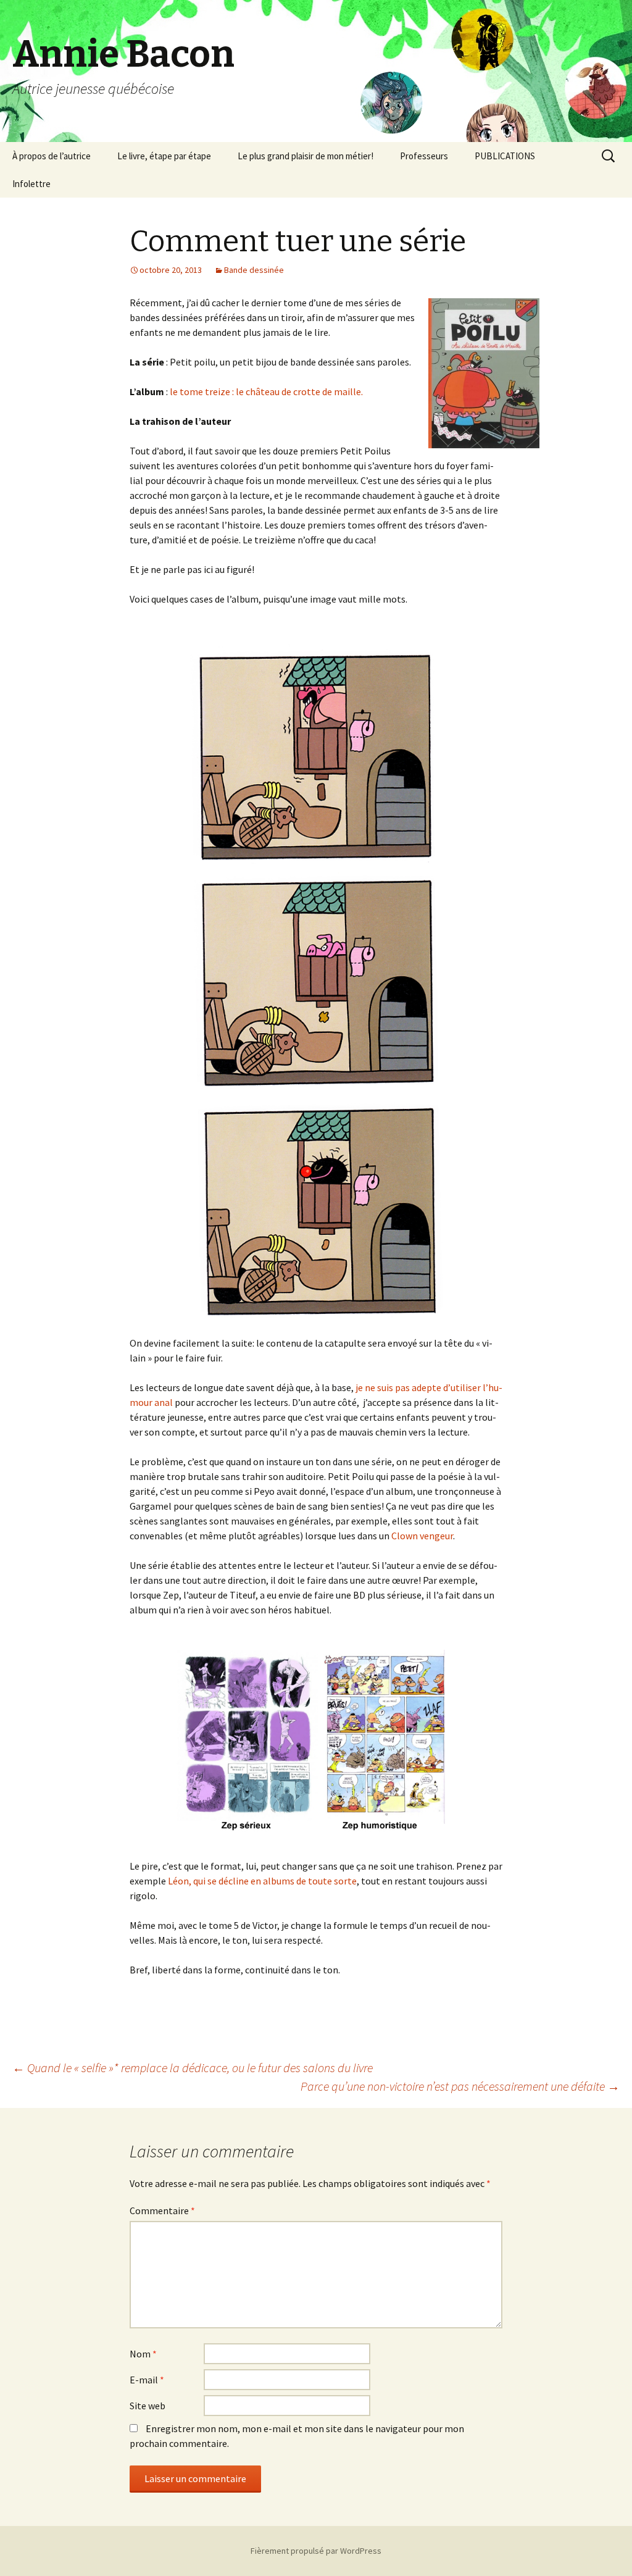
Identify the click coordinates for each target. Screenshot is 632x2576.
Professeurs (424, 156)
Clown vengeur (422, 1536)
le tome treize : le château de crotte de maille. (266, 391)
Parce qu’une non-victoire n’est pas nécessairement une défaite (460, 2086)
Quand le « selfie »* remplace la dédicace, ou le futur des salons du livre (193, 2068)
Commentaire (162, 2210)
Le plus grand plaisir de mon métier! (306, 156)
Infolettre (31, 184)
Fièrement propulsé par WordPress (316, 2551)
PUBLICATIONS (505, 156)
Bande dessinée (254, 270)
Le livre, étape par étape (164, 156)
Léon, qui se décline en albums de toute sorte (262, 1881)
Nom (143, 2354)
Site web (148, 2406)
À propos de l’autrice (52, 156)
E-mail (147, 2380)
